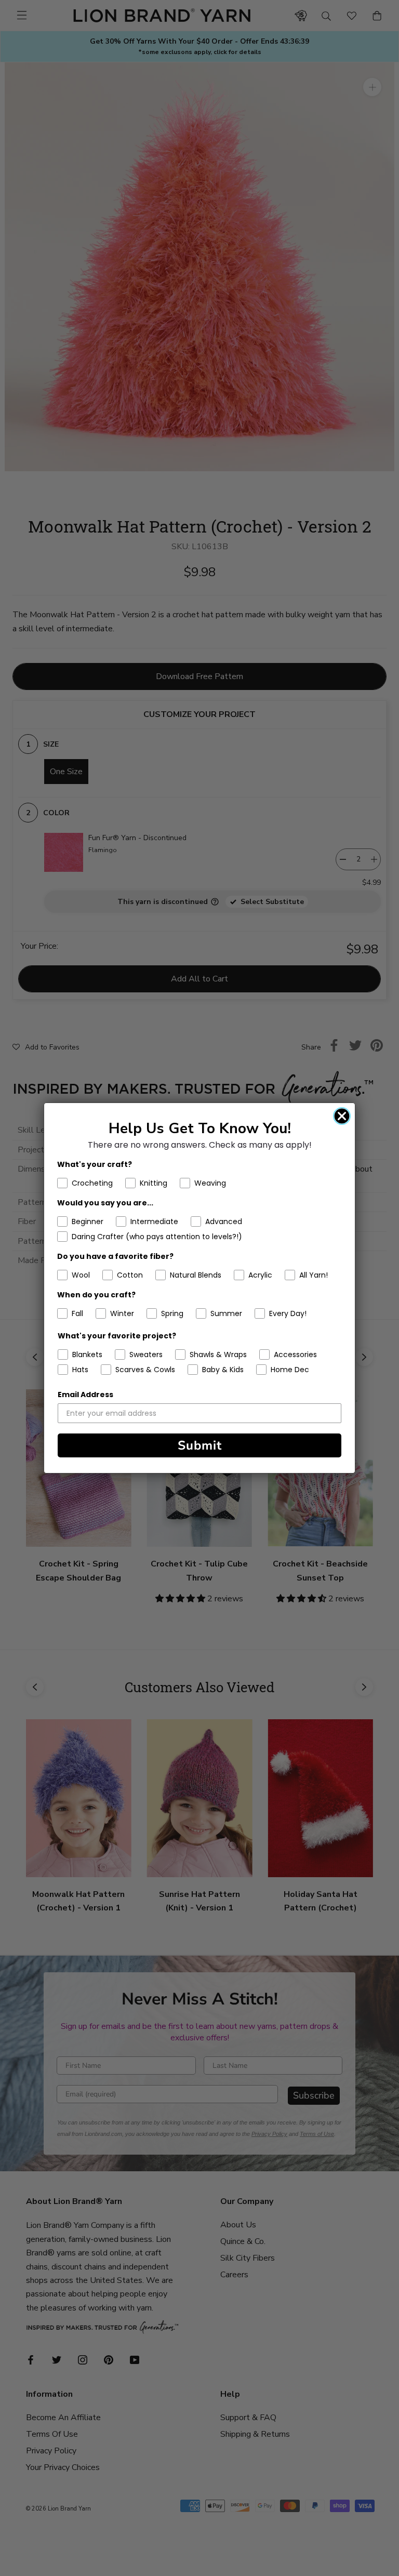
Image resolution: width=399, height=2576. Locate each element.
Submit (200, 1445)
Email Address (85, 1395)
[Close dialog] (342, 1116)
